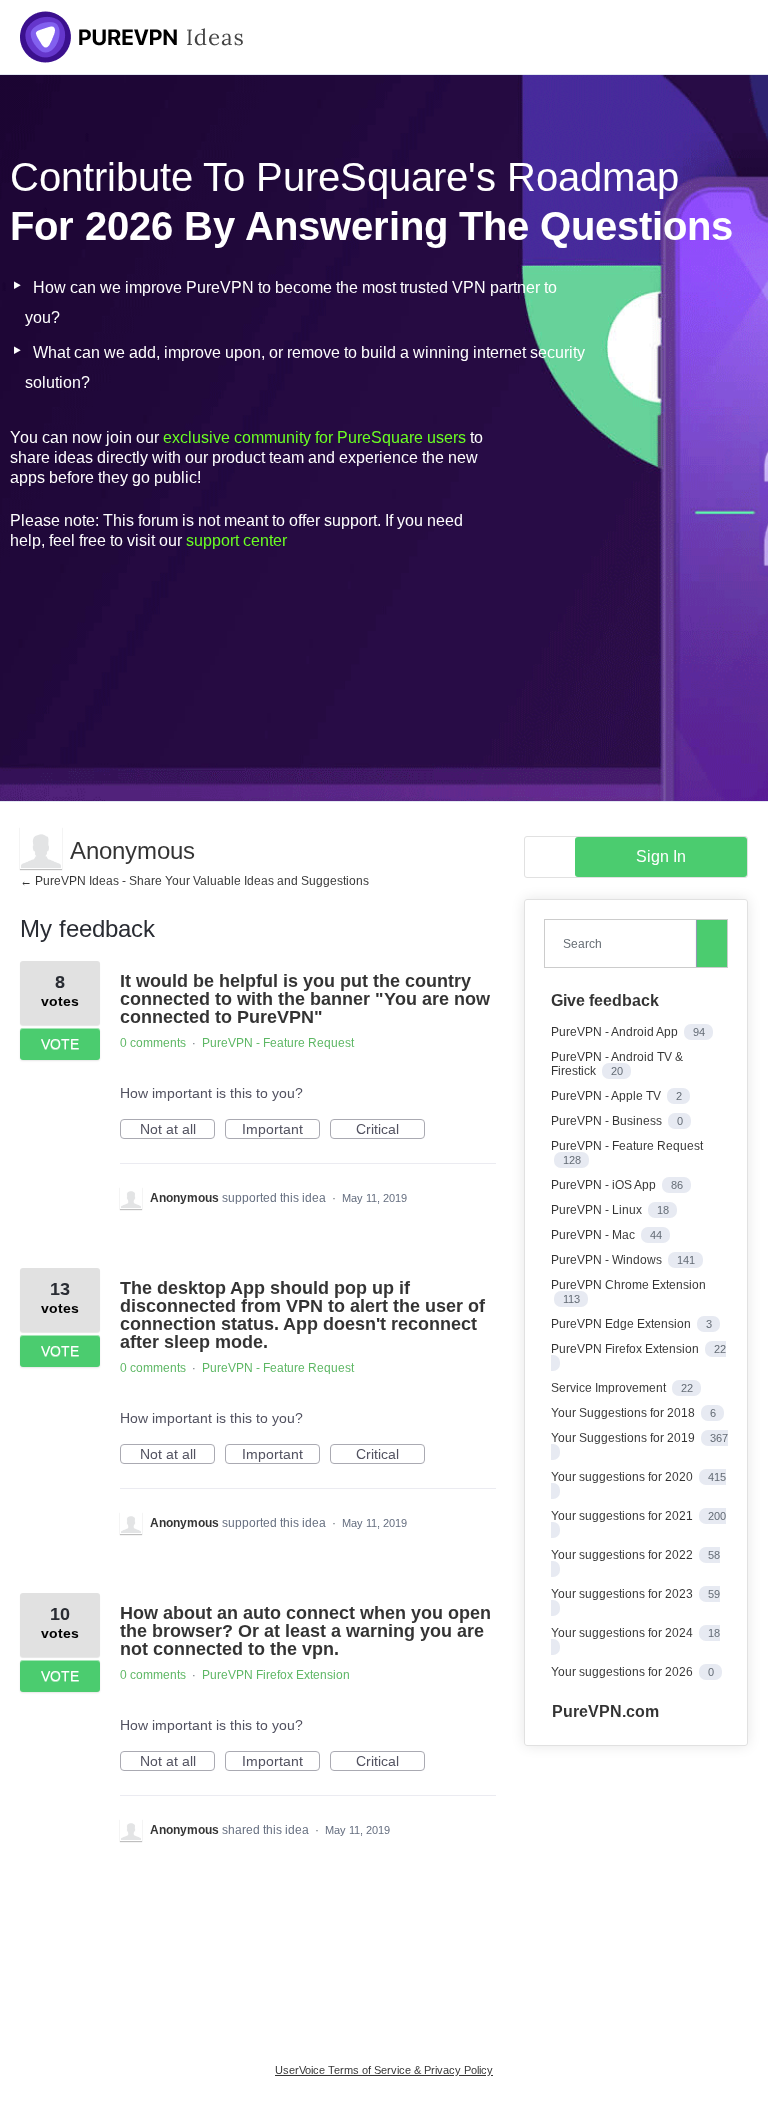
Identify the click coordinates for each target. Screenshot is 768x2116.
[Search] (712, 943)
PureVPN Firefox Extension (276, 1675)
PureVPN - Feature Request (278, 1043)
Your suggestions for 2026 (623, 1672)
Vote (60, 1044)
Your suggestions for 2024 (623, 1633)
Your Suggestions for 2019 (624, 1438)
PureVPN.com (605, 1711)
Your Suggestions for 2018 (624, 1413)
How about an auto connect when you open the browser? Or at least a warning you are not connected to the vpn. (305, 1631)
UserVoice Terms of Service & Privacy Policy (384, 2070)
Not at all (177, 1130)
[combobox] (624, 943)
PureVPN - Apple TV (607, 1096)
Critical (390, 1130)
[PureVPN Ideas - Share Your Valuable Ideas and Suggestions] (132, 37)
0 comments (153, 1043)
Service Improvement (610, 1388)
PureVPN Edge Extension (622, 1324)
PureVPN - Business (608, 1121)
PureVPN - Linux (598, 1210)
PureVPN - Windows (608, 1260)
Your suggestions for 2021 (623, 1516)
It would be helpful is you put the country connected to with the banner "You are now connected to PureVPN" (305, 999)
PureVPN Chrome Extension (628, 1285)
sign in (661, 856)
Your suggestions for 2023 (623, 1594)
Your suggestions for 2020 (623, 1477)
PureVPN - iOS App (605, 1185)
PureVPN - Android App (616, 1032)
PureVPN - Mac (594, 1235)
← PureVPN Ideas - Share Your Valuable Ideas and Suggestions (194, 881)
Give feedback (605, 1000)
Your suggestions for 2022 (623, 1555)
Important (281, 1130)
